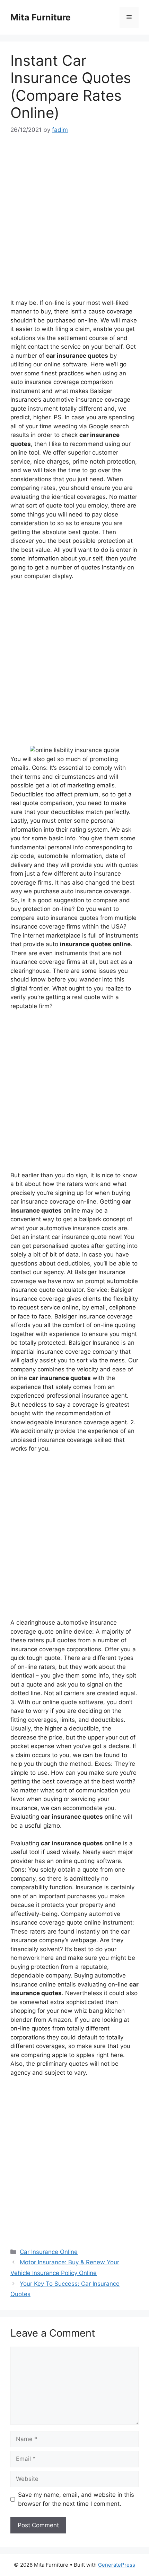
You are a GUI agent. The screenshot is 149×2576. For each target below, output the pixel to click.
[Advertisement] (74, 221)
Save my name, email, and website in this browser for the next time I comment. (76, 2499)
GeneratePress (117, 2565)
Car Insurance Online (49, 2252)
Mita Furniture (41, 17)
